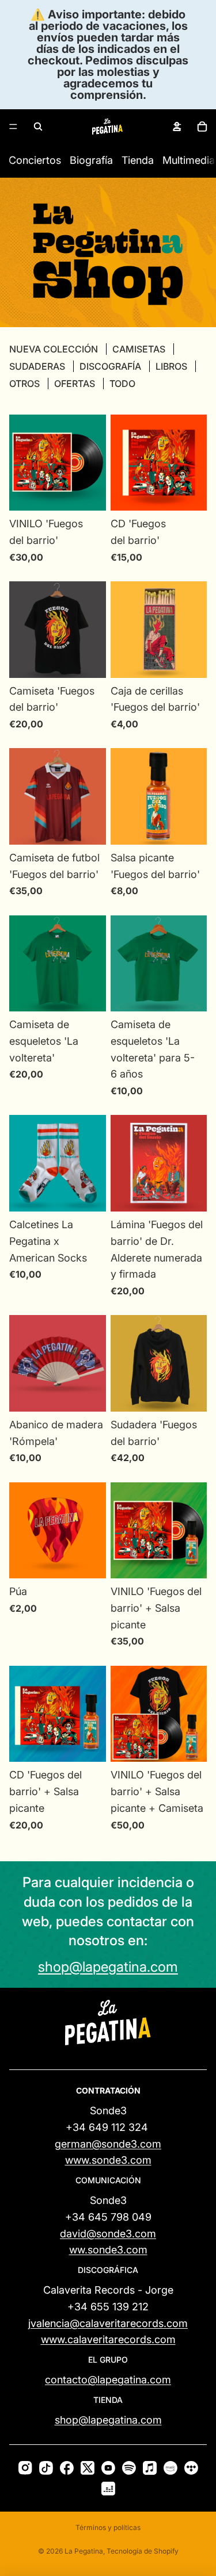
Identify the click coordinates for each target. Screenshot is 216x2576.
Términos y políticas (108, 2527)
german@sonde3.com (108, 2144)
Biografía (91, 160)
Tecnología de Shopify (143, 2551)
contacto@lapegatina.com (108, 2380)
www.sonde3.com (108, 2160)
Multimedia (189, 160)
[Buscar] (38, 126)
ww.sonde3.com (108, 2250)
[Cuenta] (177, 126)
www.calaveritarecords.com (108, 2339)
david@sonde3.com (108, 2234)
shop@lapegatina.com (108, 1967)
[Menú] (13, 126)
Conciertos (35, 160)
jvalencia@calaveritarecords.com (108, 2323)
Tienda (138, 160)
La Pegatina (84, 2551)
